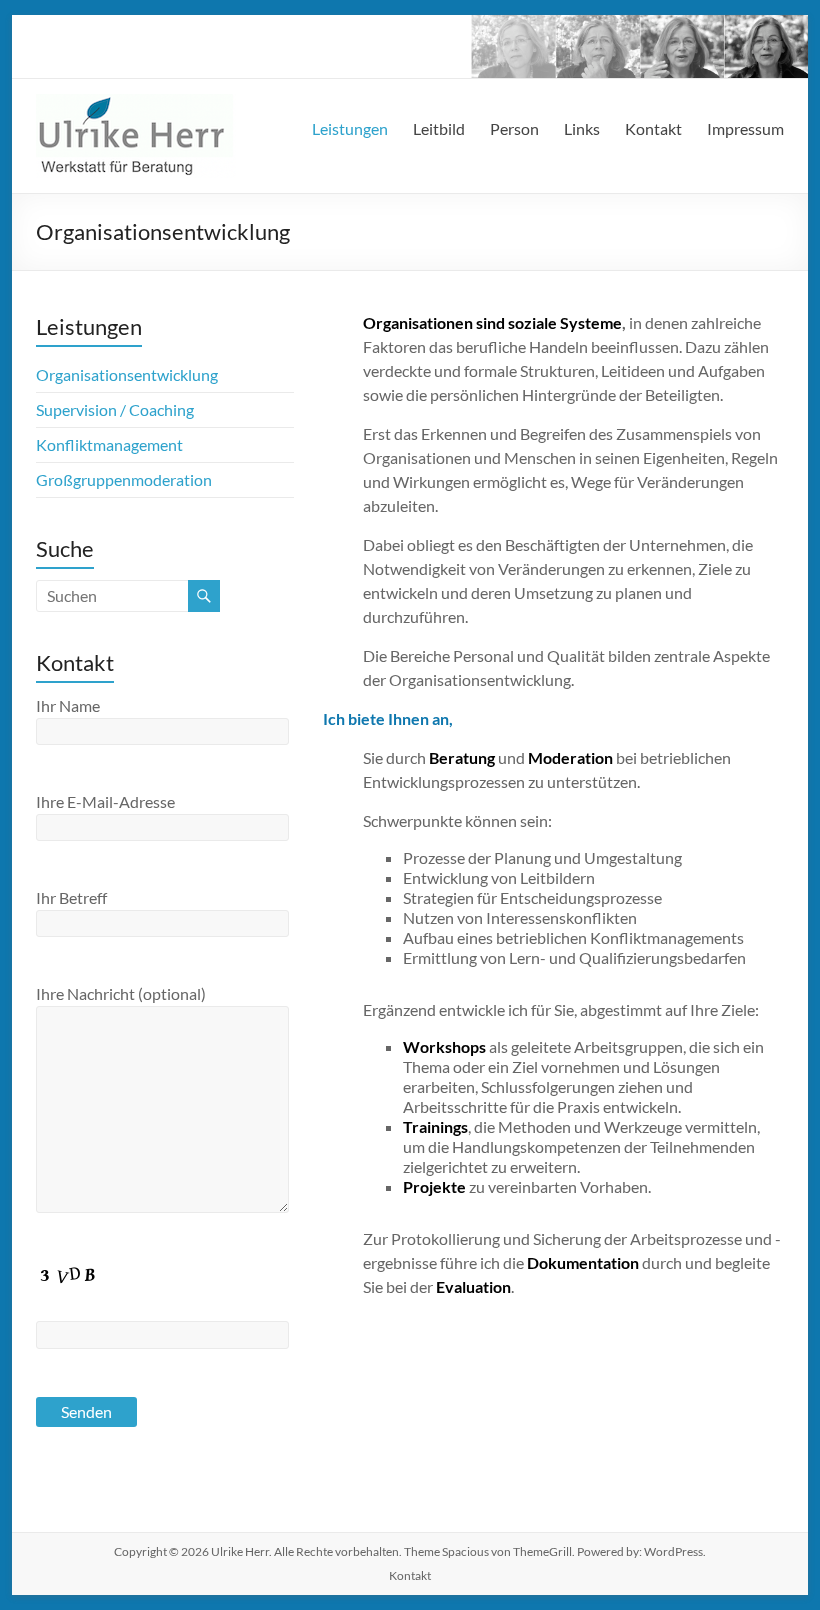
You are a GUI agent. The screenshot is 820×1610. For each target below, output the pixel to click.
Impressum (745, 128)
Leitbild (439, 128)
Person (514, 128)
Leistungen (350, 128)
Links (582, 128)
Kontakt (653, 128)
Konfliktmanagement (109, 444)
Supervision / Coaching (115, 409)
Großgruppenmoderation (124, 479)
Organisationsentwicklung (127, 374)
